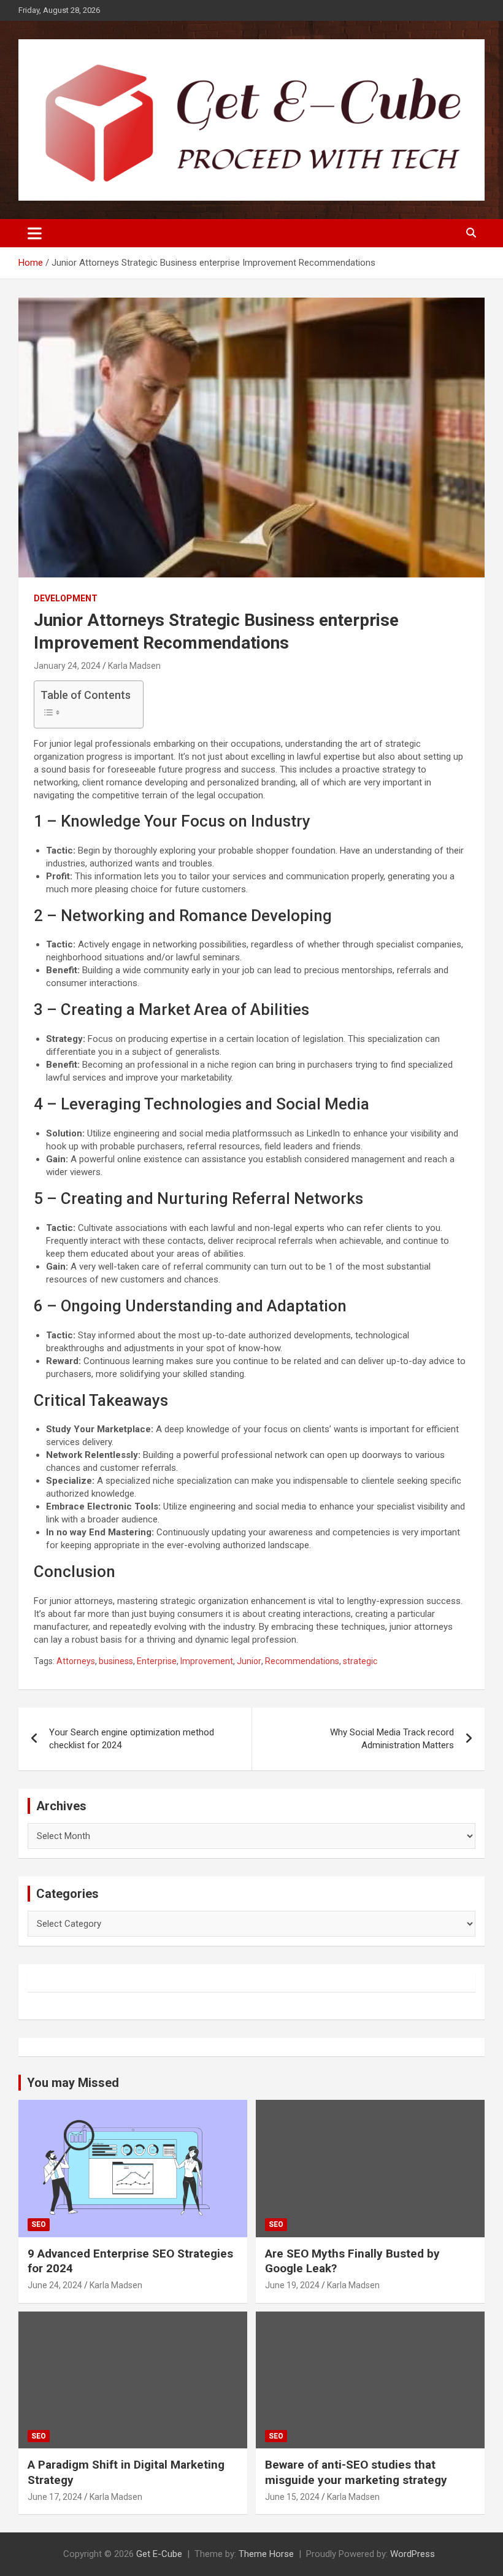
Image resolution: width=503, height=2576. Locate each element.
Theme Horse (266, 2554)
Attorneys (76, 1661)
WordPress (413, 2554)
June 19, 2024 (292, 2285)
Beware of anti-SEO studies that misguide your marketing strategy (356, 2472)
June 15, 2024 (292, 2497)
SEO (39, 2224)
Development (66, 598)
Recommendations (302, 1661)
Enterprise (157, 1661)
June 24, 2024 (55, 2285)
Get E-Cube (159, 2554)
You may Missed (73, 2083)
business (116, 1661)
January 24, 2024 (67, 666)
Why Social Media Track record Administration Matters (392, 1739)
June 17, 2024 (55, 2497)
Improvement (207, 1661)
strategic (360, 1661)
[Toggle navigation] (35, 233)
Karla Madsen (134, 666)
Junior (249, 1661)
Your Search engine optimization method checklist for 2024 (132, 1739)
